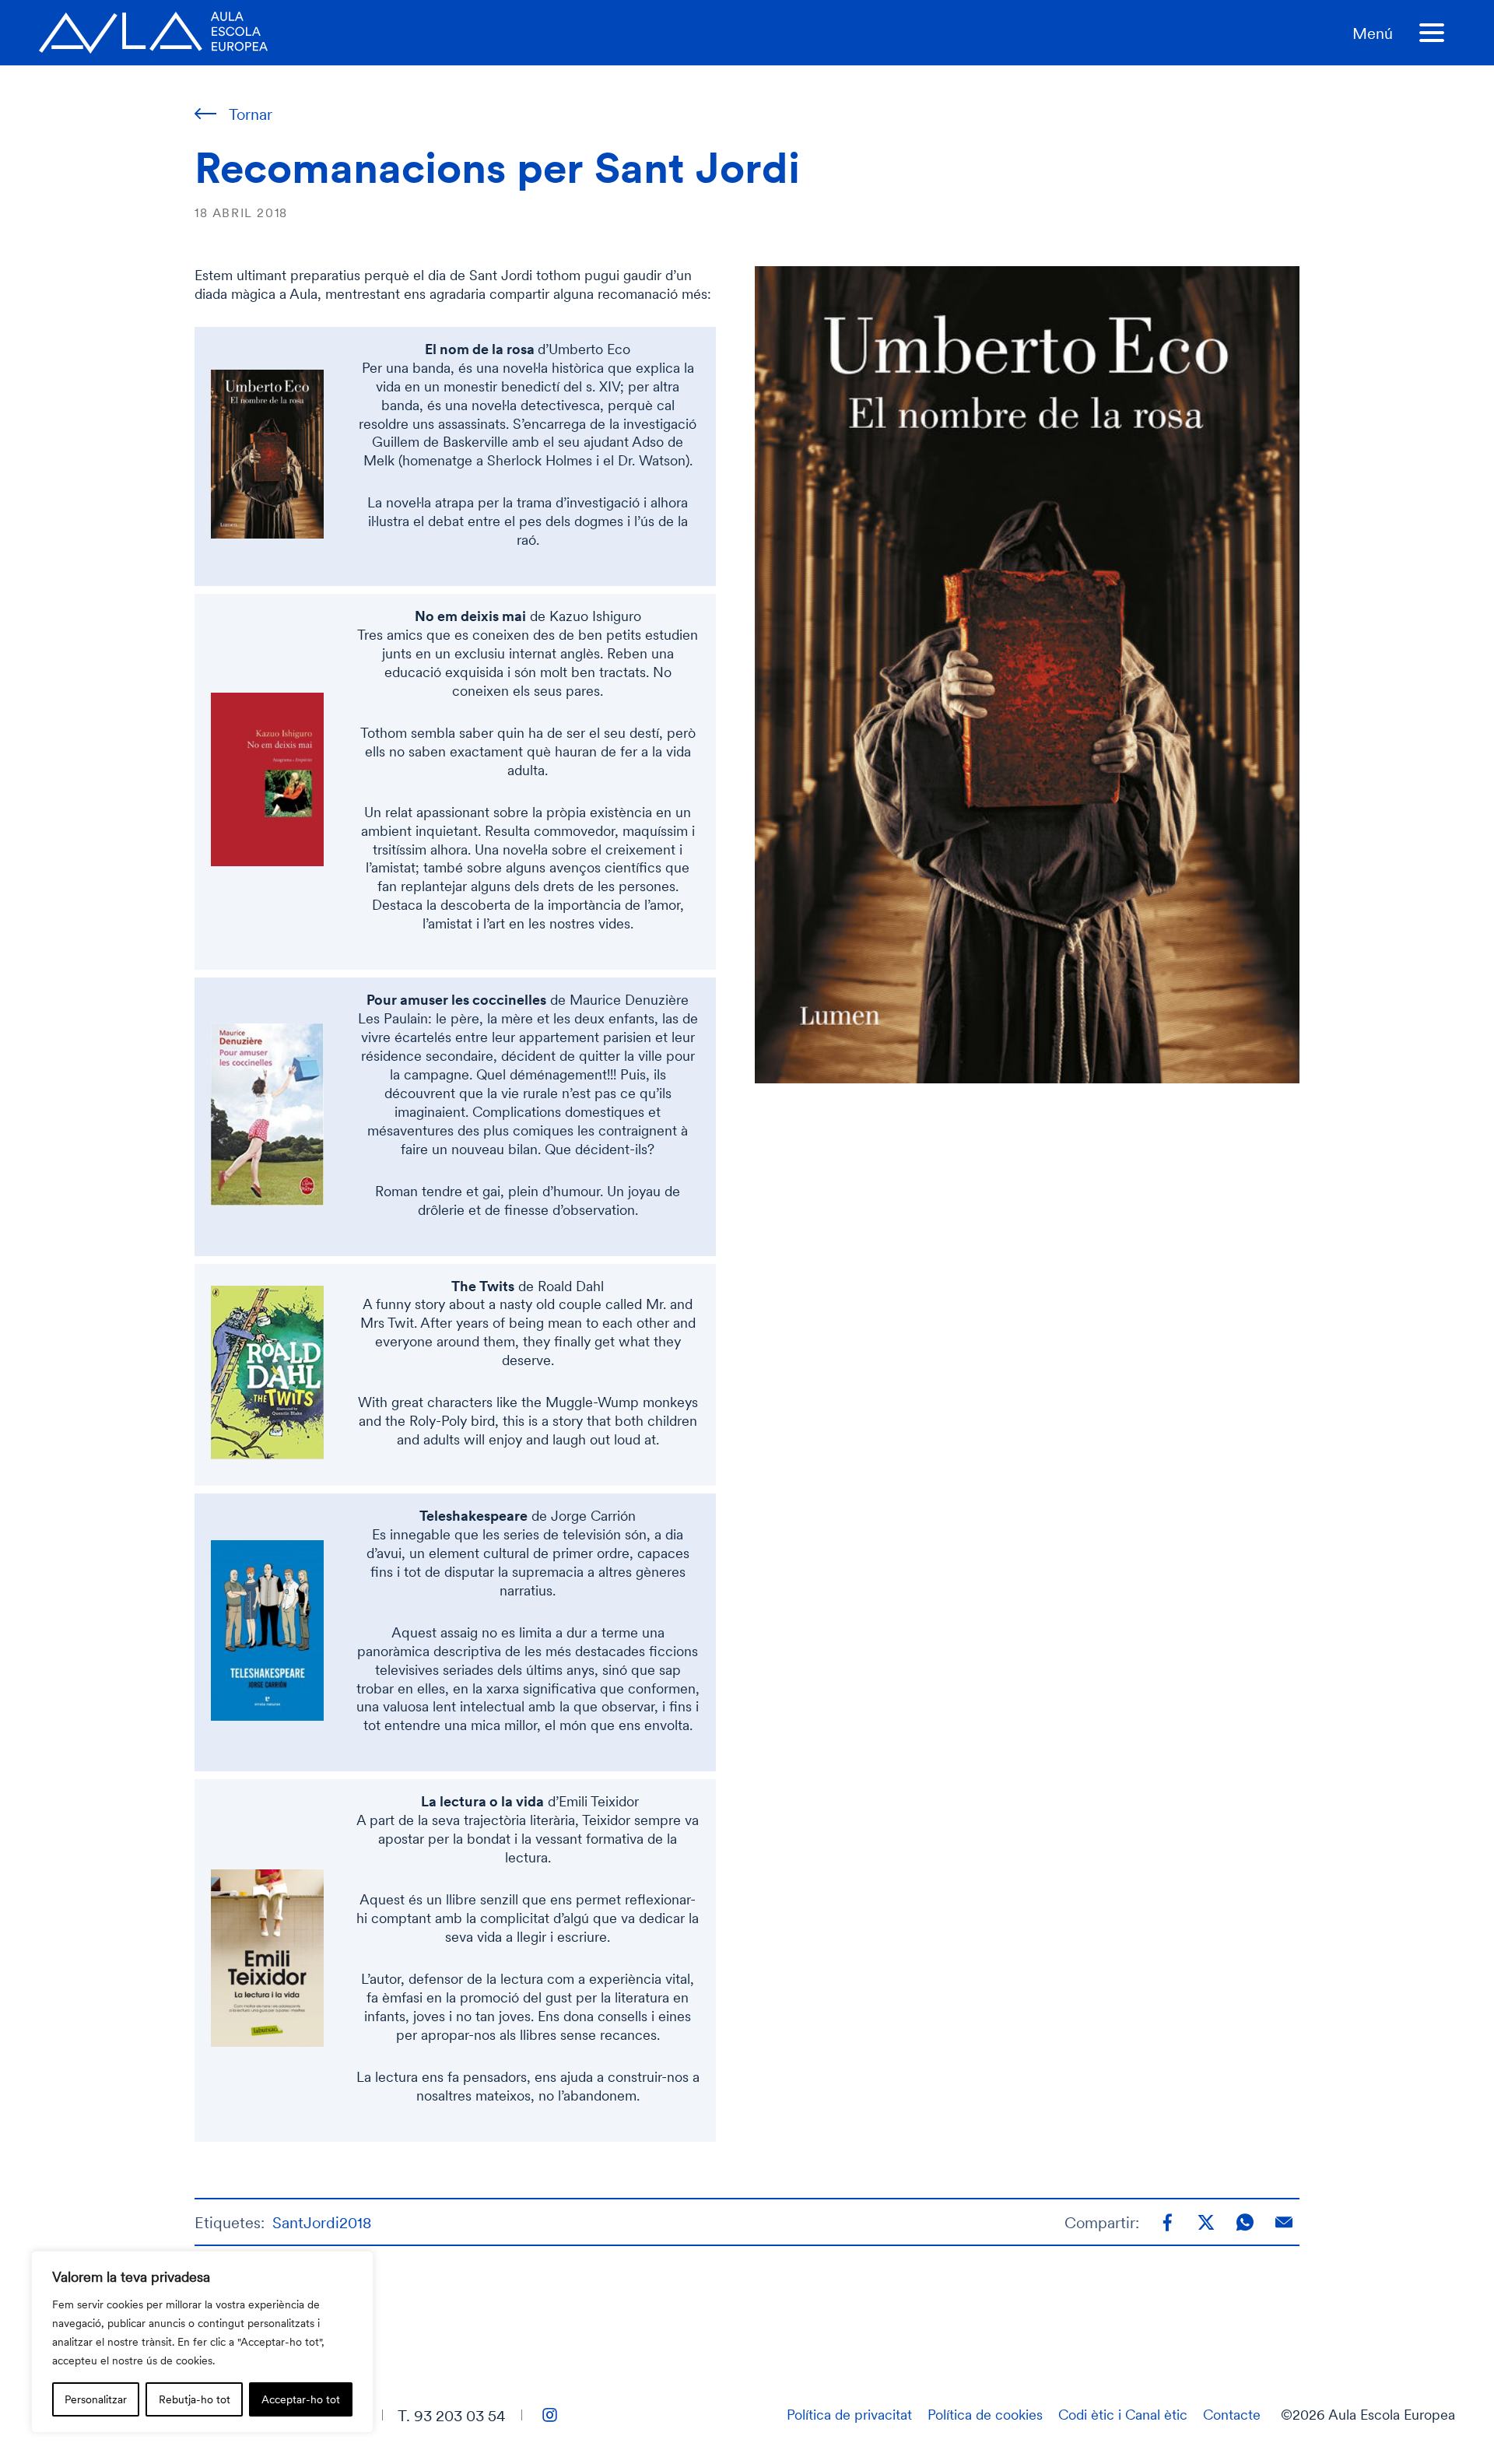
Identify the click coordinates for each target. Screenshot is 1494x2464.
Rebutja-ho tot (195, 2399)
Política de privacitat (849, 2414)
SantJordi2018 (322, 2222)
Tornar (251, 114)
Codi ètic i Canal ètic (1123, 2414)
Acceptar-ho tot (301, 2399)
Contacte (1232, 2414)
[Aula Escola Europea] (153, 33)
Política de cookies (985, 2414)
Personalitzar (96, 2399)
